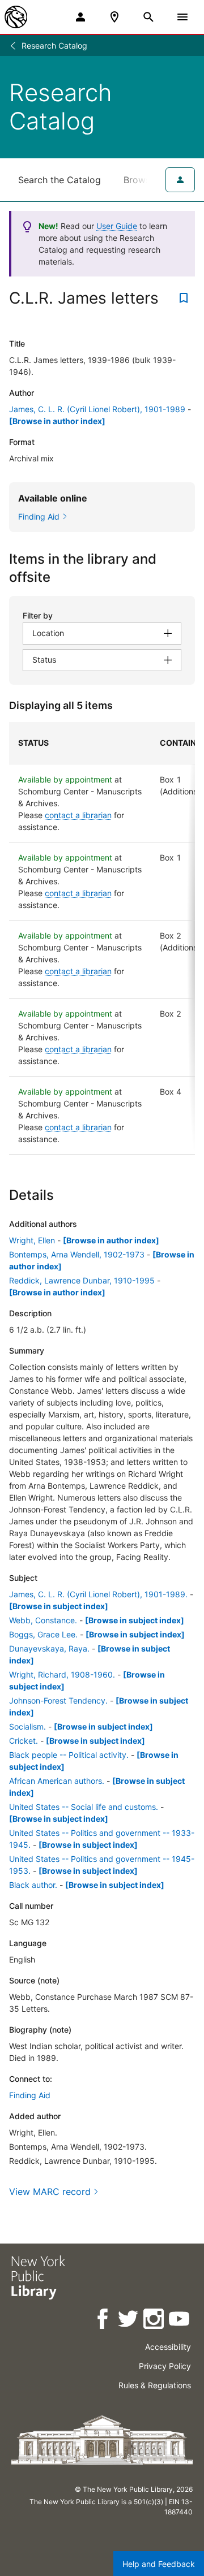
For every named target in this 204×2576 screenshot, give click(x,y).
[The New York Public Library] (16, 17)
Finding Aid (30, 2095)
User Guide (117, 226)
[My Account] (80, 17)
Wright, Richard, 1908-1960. (62, 1674)
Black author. (33, 1885)
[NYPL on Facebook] (103, 2321)
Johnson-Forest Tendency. (58, 1700)
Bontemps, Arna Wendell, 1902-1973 (77, 1254)
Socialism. (27, 1726)
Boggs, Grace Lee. (43, 1634)
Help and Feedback (159, 2564)
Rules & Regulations (155, 2385)
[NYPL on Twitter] (129, 2321)
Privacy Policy (165, 2366)
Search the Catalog (59, 180)
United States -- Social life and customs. (84, 1807)
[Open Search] (148, 17)
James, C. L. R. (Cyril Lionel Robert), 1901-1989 (97, 409)
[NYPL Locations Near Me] (114, 17)
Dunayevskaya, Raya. (49, 1648)
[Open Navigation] (182, 17)
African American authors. (57, 1781)
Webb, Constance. (43, 1620)
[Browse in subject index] (59, 1606)
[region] (102, 938)
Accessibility (168, 2347)
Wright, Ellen (32, 1240)
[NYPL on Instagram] (154, 2321)
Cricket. (24, 1741)
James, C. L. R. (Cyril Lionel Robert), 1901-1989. (98, 1594)
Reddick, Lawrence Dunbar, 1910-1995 (82, 1280)
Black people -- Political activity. (69, 1755)
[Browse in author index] (57, 421)
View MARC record (50, 2192)
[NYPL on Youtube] (180, 2321)
